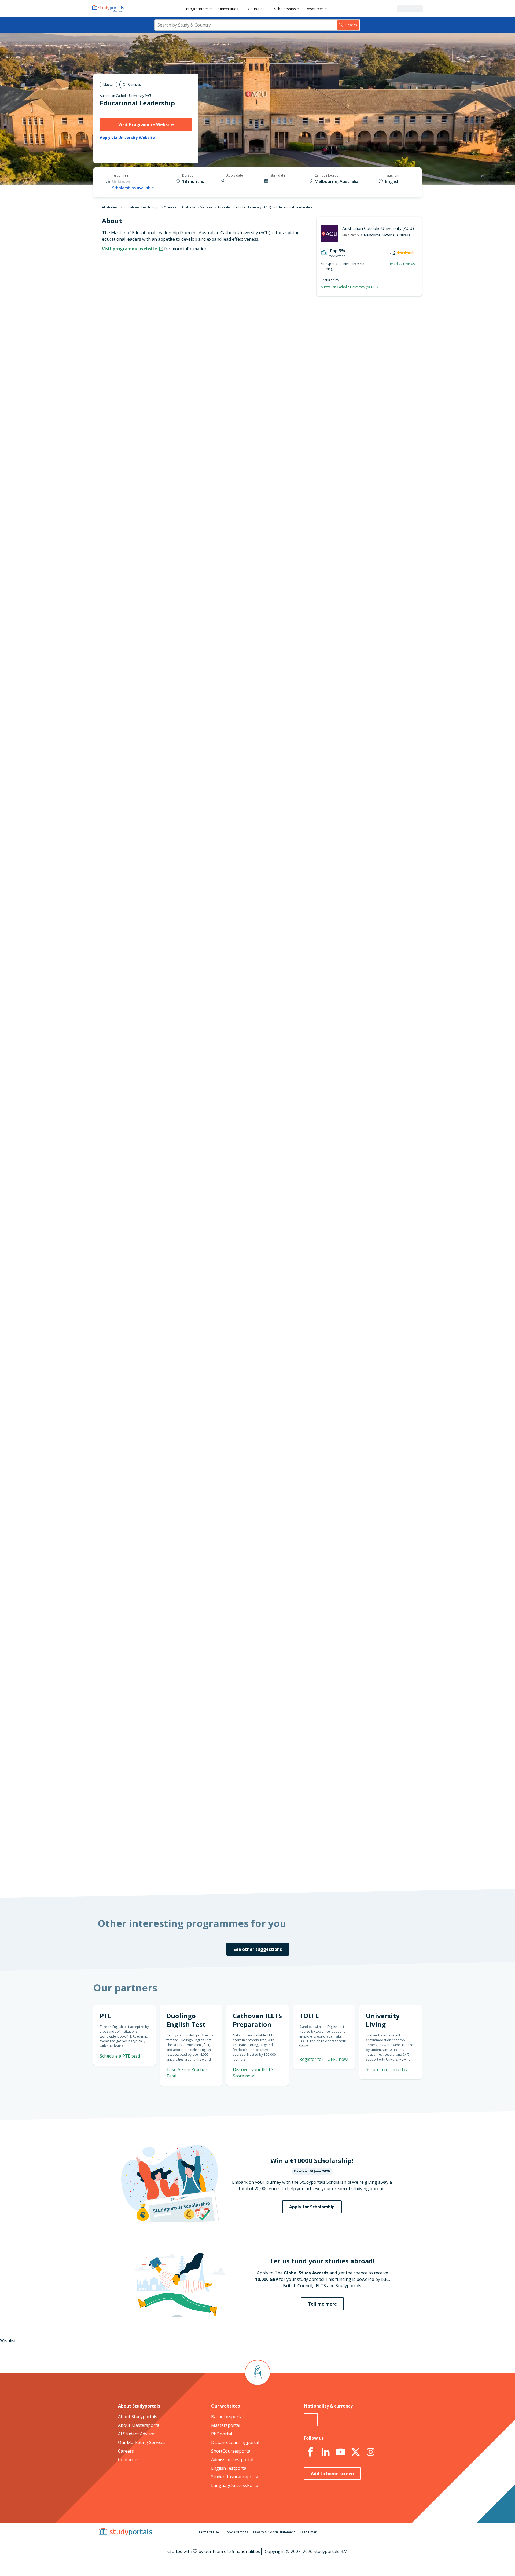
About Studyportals (138, 2417)
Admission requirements (166, 376)
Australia (188, 207)
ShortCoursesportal (231, 2451)
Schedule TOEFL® (364, 739)
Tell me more (322, 2304)
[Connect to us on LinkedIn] (325, 2452)
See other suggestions (258, 1949)
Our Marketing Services (142, 2442)
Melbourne (372, 235)
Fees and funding (173, 389)
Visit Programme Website (146, 124)
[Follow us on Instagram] (370, 2452)
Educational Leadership (137, 103)
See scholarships (234, 1766)
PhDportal (222, 2434)
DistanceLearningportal (235, 2442)
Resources (315, 9)
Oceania (170, 207)
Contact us (129, 2460)
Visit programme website (130, 249)
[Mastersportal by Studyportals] (108, 9)
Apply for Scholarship (312, 2207)
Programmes (197, 9)
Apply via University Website (127, 138)
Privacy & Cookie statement (274, 2532)
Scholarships (285, 9)
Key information (174, 325)
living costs (231, 1541)
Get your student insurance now (251, 1420)
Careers (126, 2451)
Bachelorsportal (227, 2417)
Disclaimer (308, 2532)
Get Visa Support (364, 1667)
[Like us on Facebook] (310, 2452)
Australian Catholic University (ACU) (127, 96)
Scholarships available (133, 188)
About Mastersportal (139, 2425)
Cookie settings (236, 2532)
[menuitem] (200, 9)
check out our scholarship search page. (314, 1870)
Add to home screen (332, 2474)
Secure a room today (387, 2069)
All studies (110, 207)
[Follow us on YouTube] (340, 2452)
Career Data (179, 364)
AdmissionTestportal (232, 2460)
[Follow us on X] (355, 2452)
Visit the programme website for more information (302, 468)
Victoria (206, 207)
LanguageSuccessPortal (235, 2485)
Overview (181, 338)
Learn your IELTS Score (358, 834)
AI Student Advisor (137, 2434)
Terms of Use (209, 2532)
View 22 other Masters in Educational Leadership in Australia (270, 1017)
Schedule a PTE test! (360, 769)
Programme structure (169, 351)
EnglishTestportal (229, 2468)
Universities (228, 9)
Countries (256, 9)
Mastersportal (226, 2425)
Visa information (174, 415)
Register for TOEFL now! (324, 2059)
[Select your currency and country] (311, 2420)
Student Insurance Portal (283, 1457)
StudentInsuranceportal (235, 2477)
